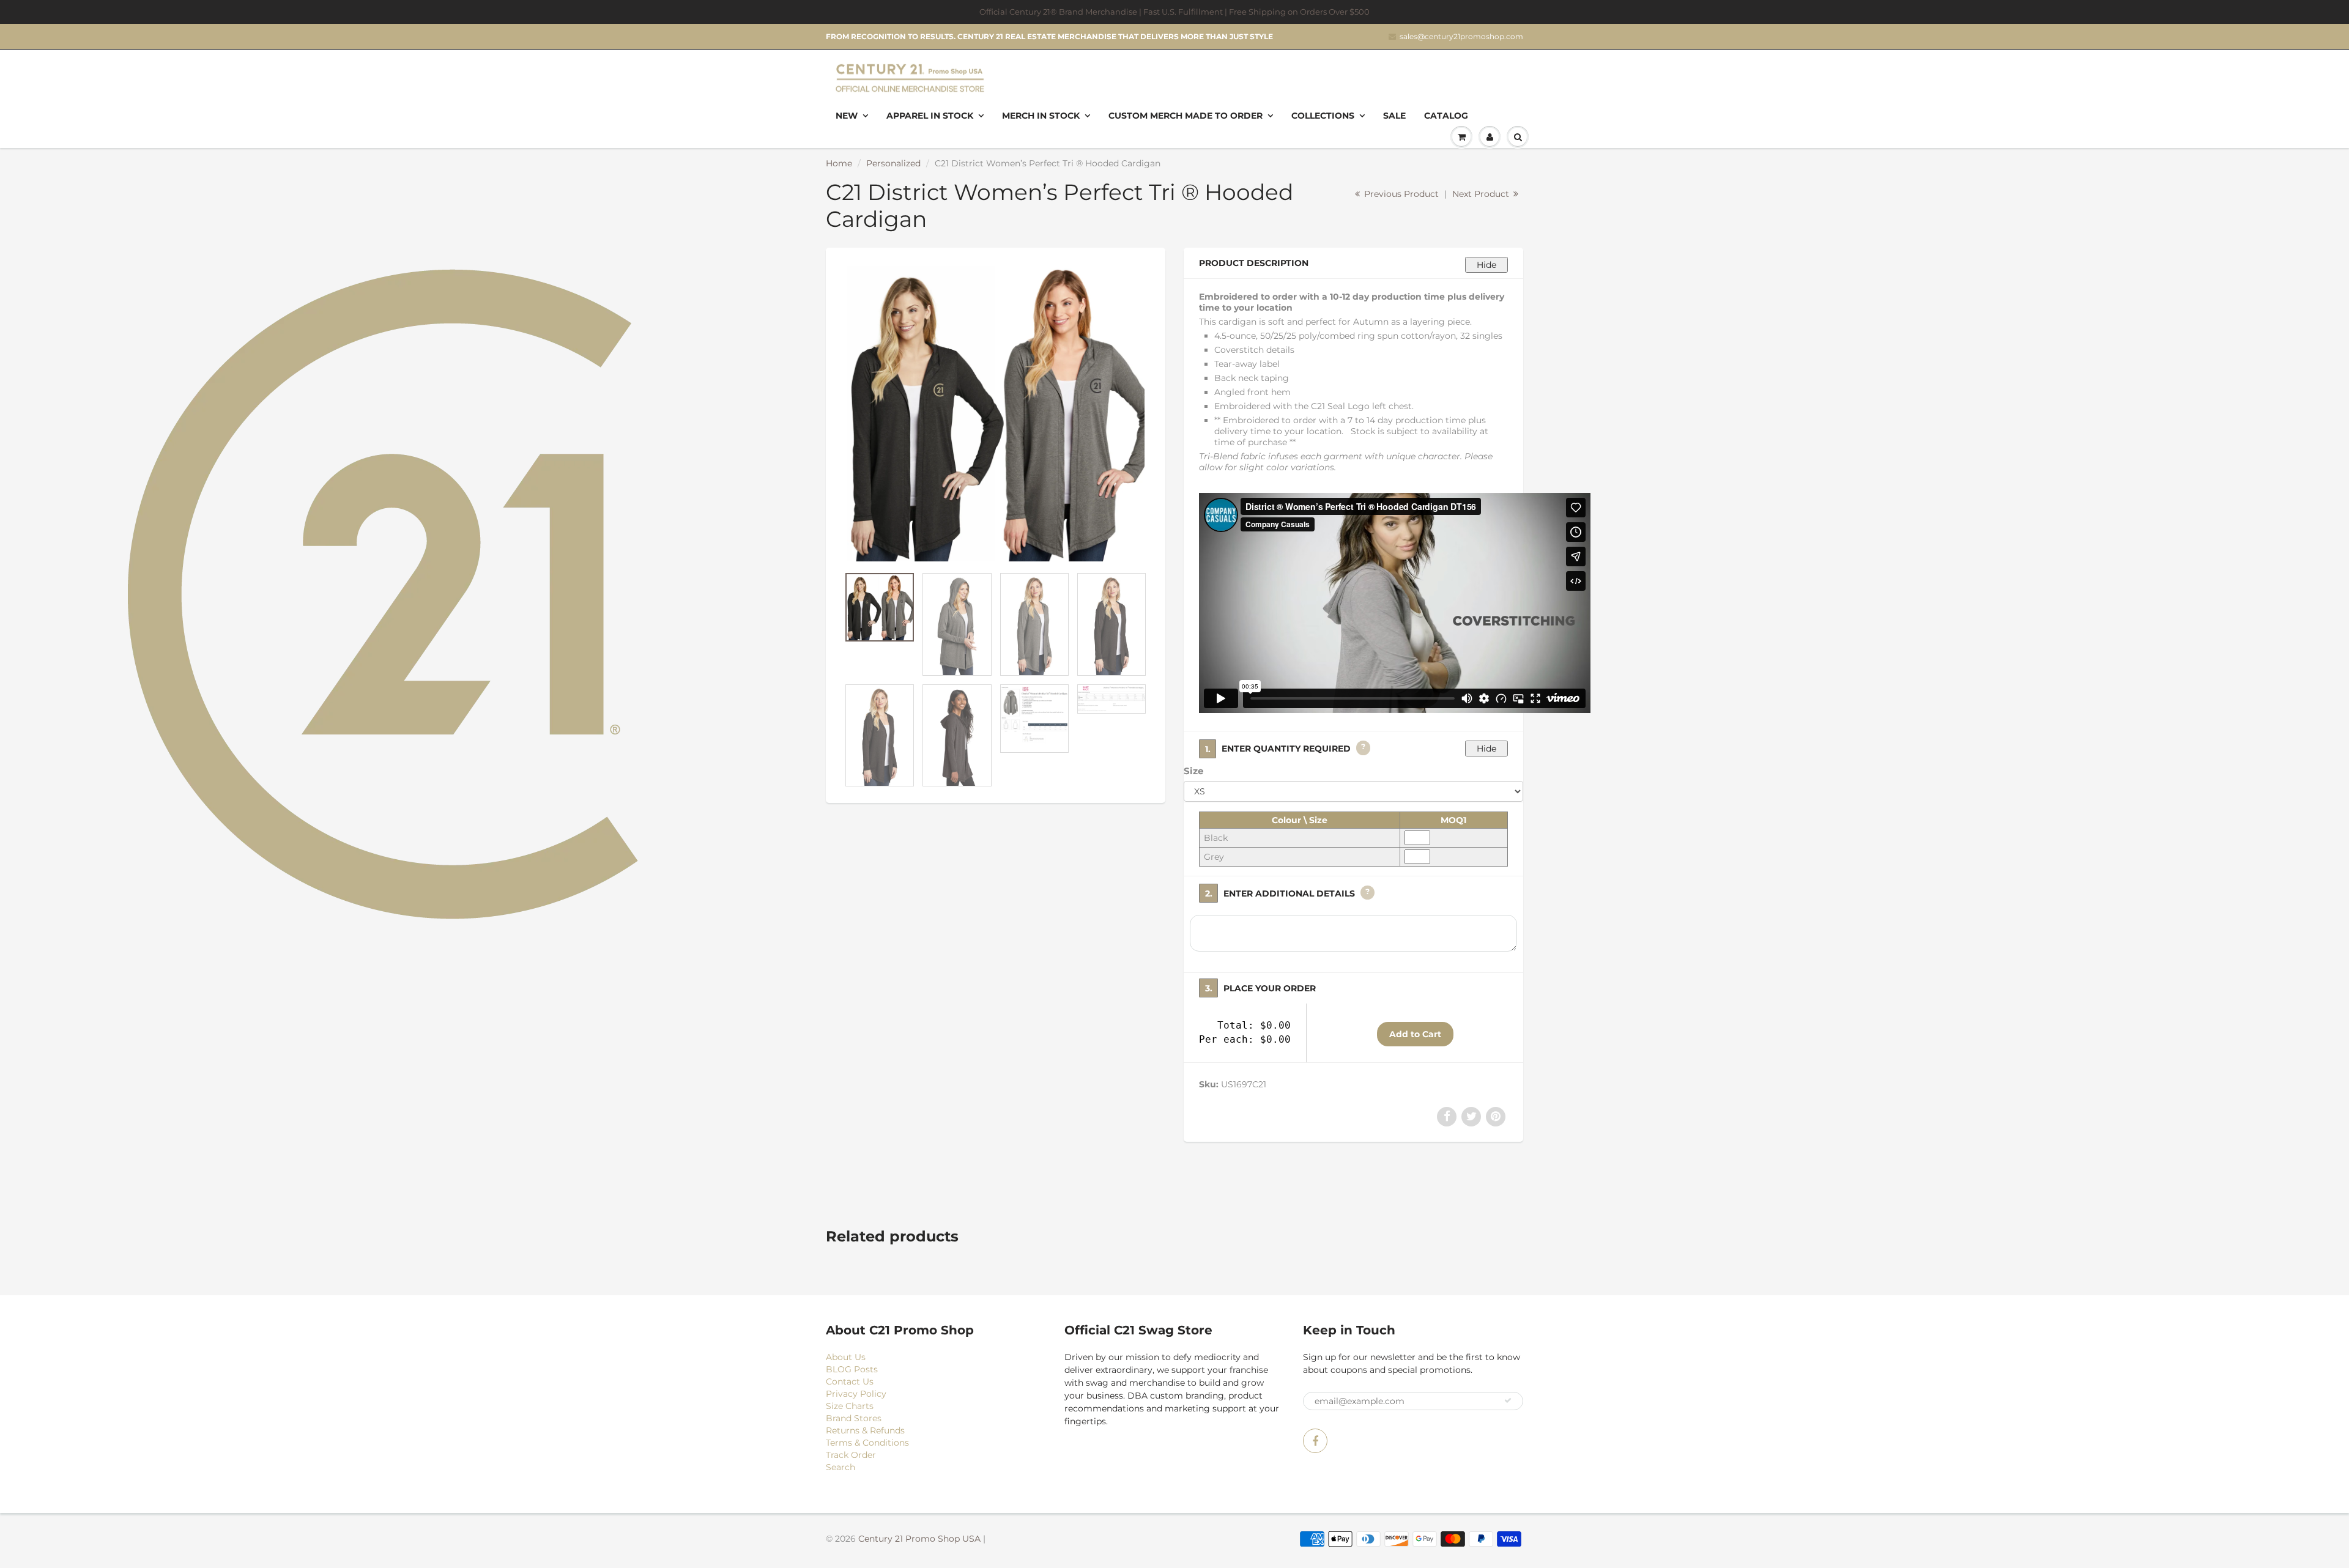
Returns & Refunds (865, 1430)
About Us (846, 1357)
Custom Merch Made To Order (1186, 116)
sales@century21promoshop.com (1461, 36)
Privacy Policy (856, 1394)
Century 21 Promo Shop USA (919, 1539)
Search (841, 1467)
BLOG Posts (852, 1369)
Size (1193, 771)
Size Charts (850, 1406)
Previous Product (1400, 194)
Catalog (1446, 116)
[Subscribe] (1508, 1400)
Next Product (1482, 194)
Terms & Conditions (867, 1443)
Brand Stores (854, 1418)
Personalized (893, 163)
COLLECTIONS (1323, 116)
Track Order (851, 1455)
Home (839, 163)
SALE (1394, 116)
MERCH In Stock (1041, 116)
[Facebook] (1315, 1441)
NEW (847, 116)
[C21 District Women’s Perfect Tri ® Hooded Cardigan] (996, 413)
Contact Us (850, 1381)
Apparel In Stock (930, 116)
